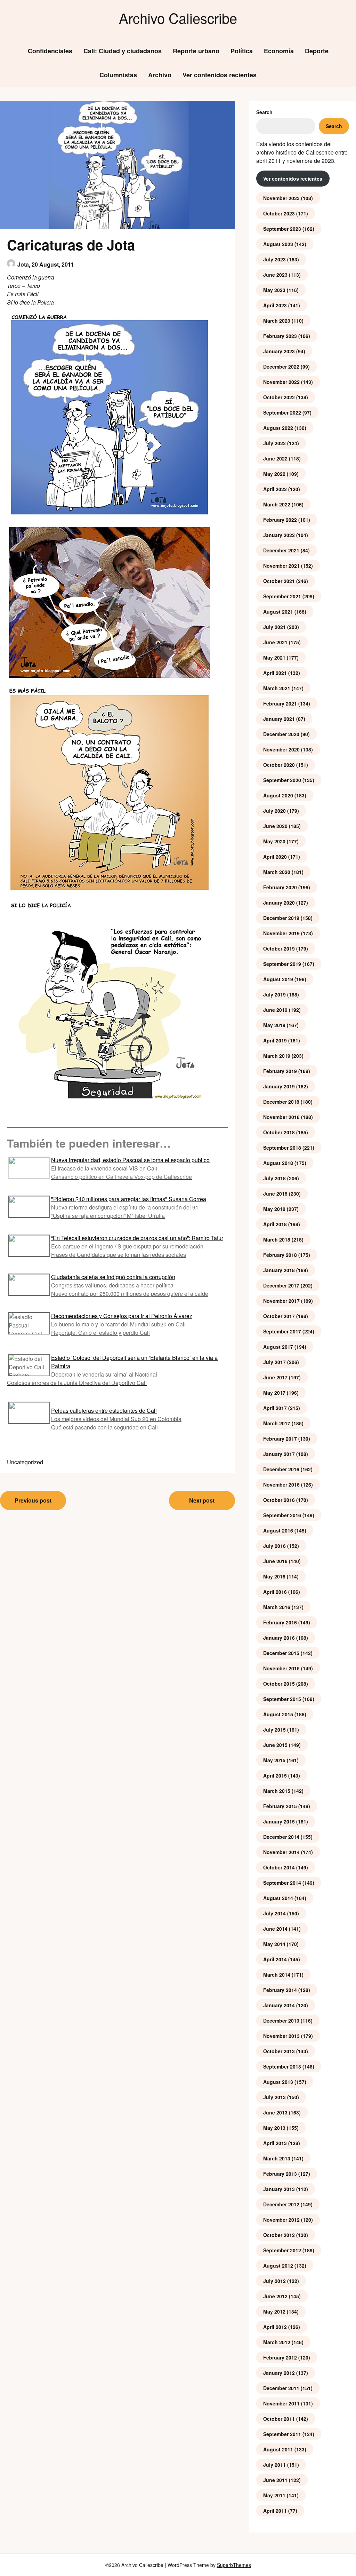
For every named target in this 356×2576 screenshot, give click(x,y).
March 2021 (277, 688)
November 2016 (281, 1484)
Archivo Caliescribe (178, 18)
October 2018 (279, 1132)
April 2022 (275, 489)
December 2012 (281, 2204)
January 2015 (279, 1821)
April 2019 (275, 1040)
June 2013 (275, 2112)
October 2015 (279, 1684)
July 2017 (274, 1362)
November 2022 (281, 382)
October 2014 (279, 1867)
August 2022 (278, 428)
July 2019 (274, 994)
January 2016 (279, 1638)
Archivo (160, 75)
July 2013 (274, 2097)
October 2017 (279, 1316)
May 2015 (274, 1760)
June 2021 (275, 642)
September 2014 (282, 1883)
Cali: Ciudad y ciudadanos (123, 51)
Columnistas (118, 75)
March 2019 (277, 1056)
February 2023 (280, 336)
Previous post (33, 1500)
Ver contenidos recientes (220, 75)
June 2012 (275, 2296)
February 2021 (280, 703)
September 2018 (282, 1148)
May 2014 (274, 1944)
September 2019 (282, 964)
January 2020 (279, 903)
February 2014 (280, 1990)
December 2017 (281, 1285)
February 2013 (280, 2174)
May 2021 (274, 657)
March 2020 (277, 872)
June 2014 (275, 1929)
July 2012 (274, 2281)
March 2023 (277, 321)
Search (264, 112)
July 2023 (274, 259)
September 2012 (282, 2250)
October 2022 (279, 397)
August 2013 (278, 2082)
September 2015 (282, 1699)
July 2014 (274, 1913)
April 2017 (275, 1408)
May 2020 (274, 841)
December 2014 (281, 1837)
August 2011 (278, 2449)
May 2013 (274, 2128)
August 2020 (278, 795)
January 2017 (279, 1454)
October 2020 (279, 765)
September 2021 (282, 596)
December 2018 (281, 1102)
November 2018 (281, 1117)
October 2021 (279, 581)
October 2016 (279, 1500)
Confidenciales (50, 51)
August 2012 (278, 2266)
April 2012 (275, 2327)
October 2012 (279, 2235)
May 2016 (274, 1576)
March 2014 (277, 1975)
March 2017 (277, 1423)
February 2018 (280, 1255)
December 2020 (281, 734)
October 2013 (279, 2051)
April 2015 (275, 1775)
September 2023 (282, 229)
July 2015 (274, 1730)
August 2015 (278, 1714)
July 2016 (274, 1546)
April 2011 (275, 2511)
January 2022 (279, 535)
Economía (279, 51)
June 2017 (275, 1377)
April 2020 (275, 857)
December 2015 (281, 1653)
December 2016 (281, 1469)
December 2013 (281, 2020)
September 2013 (282, 2066)
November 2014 (281, 1852)
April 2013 (275, 2143)
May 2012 (274, 2311)
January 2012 (279, 2373)
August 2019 (278, 979)
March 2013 (277, 2158)
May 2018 (274, 1209)
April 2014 (275, 1959)
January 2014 (279, 2005)
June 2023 (275, 275)
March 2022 (277, 504)
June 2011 (275, 2480)
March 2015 (277, 1791)
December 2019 (281, 918)
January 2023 (279, 351)
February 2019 (280, 1071)
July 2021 (274, 627)
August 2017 (278, 1347)
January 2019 (279, 1086)
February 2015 (280, 1806)
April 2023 (275, 305)
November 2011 (281, 2403)
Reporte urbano (196, 51)
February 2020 (280, 887)
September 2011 (282, 2434)
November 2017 (281, 1301)
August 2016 (278, 1530)
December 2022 (281, 367)
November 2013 (281, 2036)
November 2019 (281, 933)
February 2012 (280, 2357)
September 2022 (282, 412)
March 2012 (277, 2342)
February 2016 (280, 1622)
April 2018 (275, 1224)
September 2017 (282, 1331)
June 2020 (275, 826)
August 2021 (278, 612)
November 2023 (281, 198)
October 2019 (279, 948)
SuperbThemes (234, 2565)
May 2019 (274, 1025)
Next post (202, 1500)
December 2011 (281, 2388)
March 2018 (277, 1239)
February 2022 (280, 520)
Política (242, 51)
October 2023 (279, 213)
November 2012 (281, 2220)
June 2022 (275, 458)
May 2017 (274, 1393)
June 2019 (275, 1010)
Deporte (317, 51)
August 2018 (278, 1163)
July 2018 (274, 1178)
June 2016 (275, 1561)
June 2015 (275, 1745)
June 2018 (275, 1194)
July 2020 (274, 811)
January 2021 (279, 719)
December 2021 (281, 550)
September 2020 (282, 780)
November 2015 (281, 1668)
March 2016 (277, 1607)
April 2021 (275, 673)
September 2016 (282, 1515)
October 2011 (279, 2419)
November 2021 (281, 566)
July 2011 (274, 2465)
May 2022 (274, 474)
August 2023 (278, 244)
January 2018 (279, 1270)
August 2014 (278, 1898)
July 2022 (274, 443)
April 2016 (275, 1592)
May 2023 (274, 290)
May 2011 (274, 2495)
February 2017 (280, 1439)
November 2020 (281, 749)
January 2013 (279, 2189)
